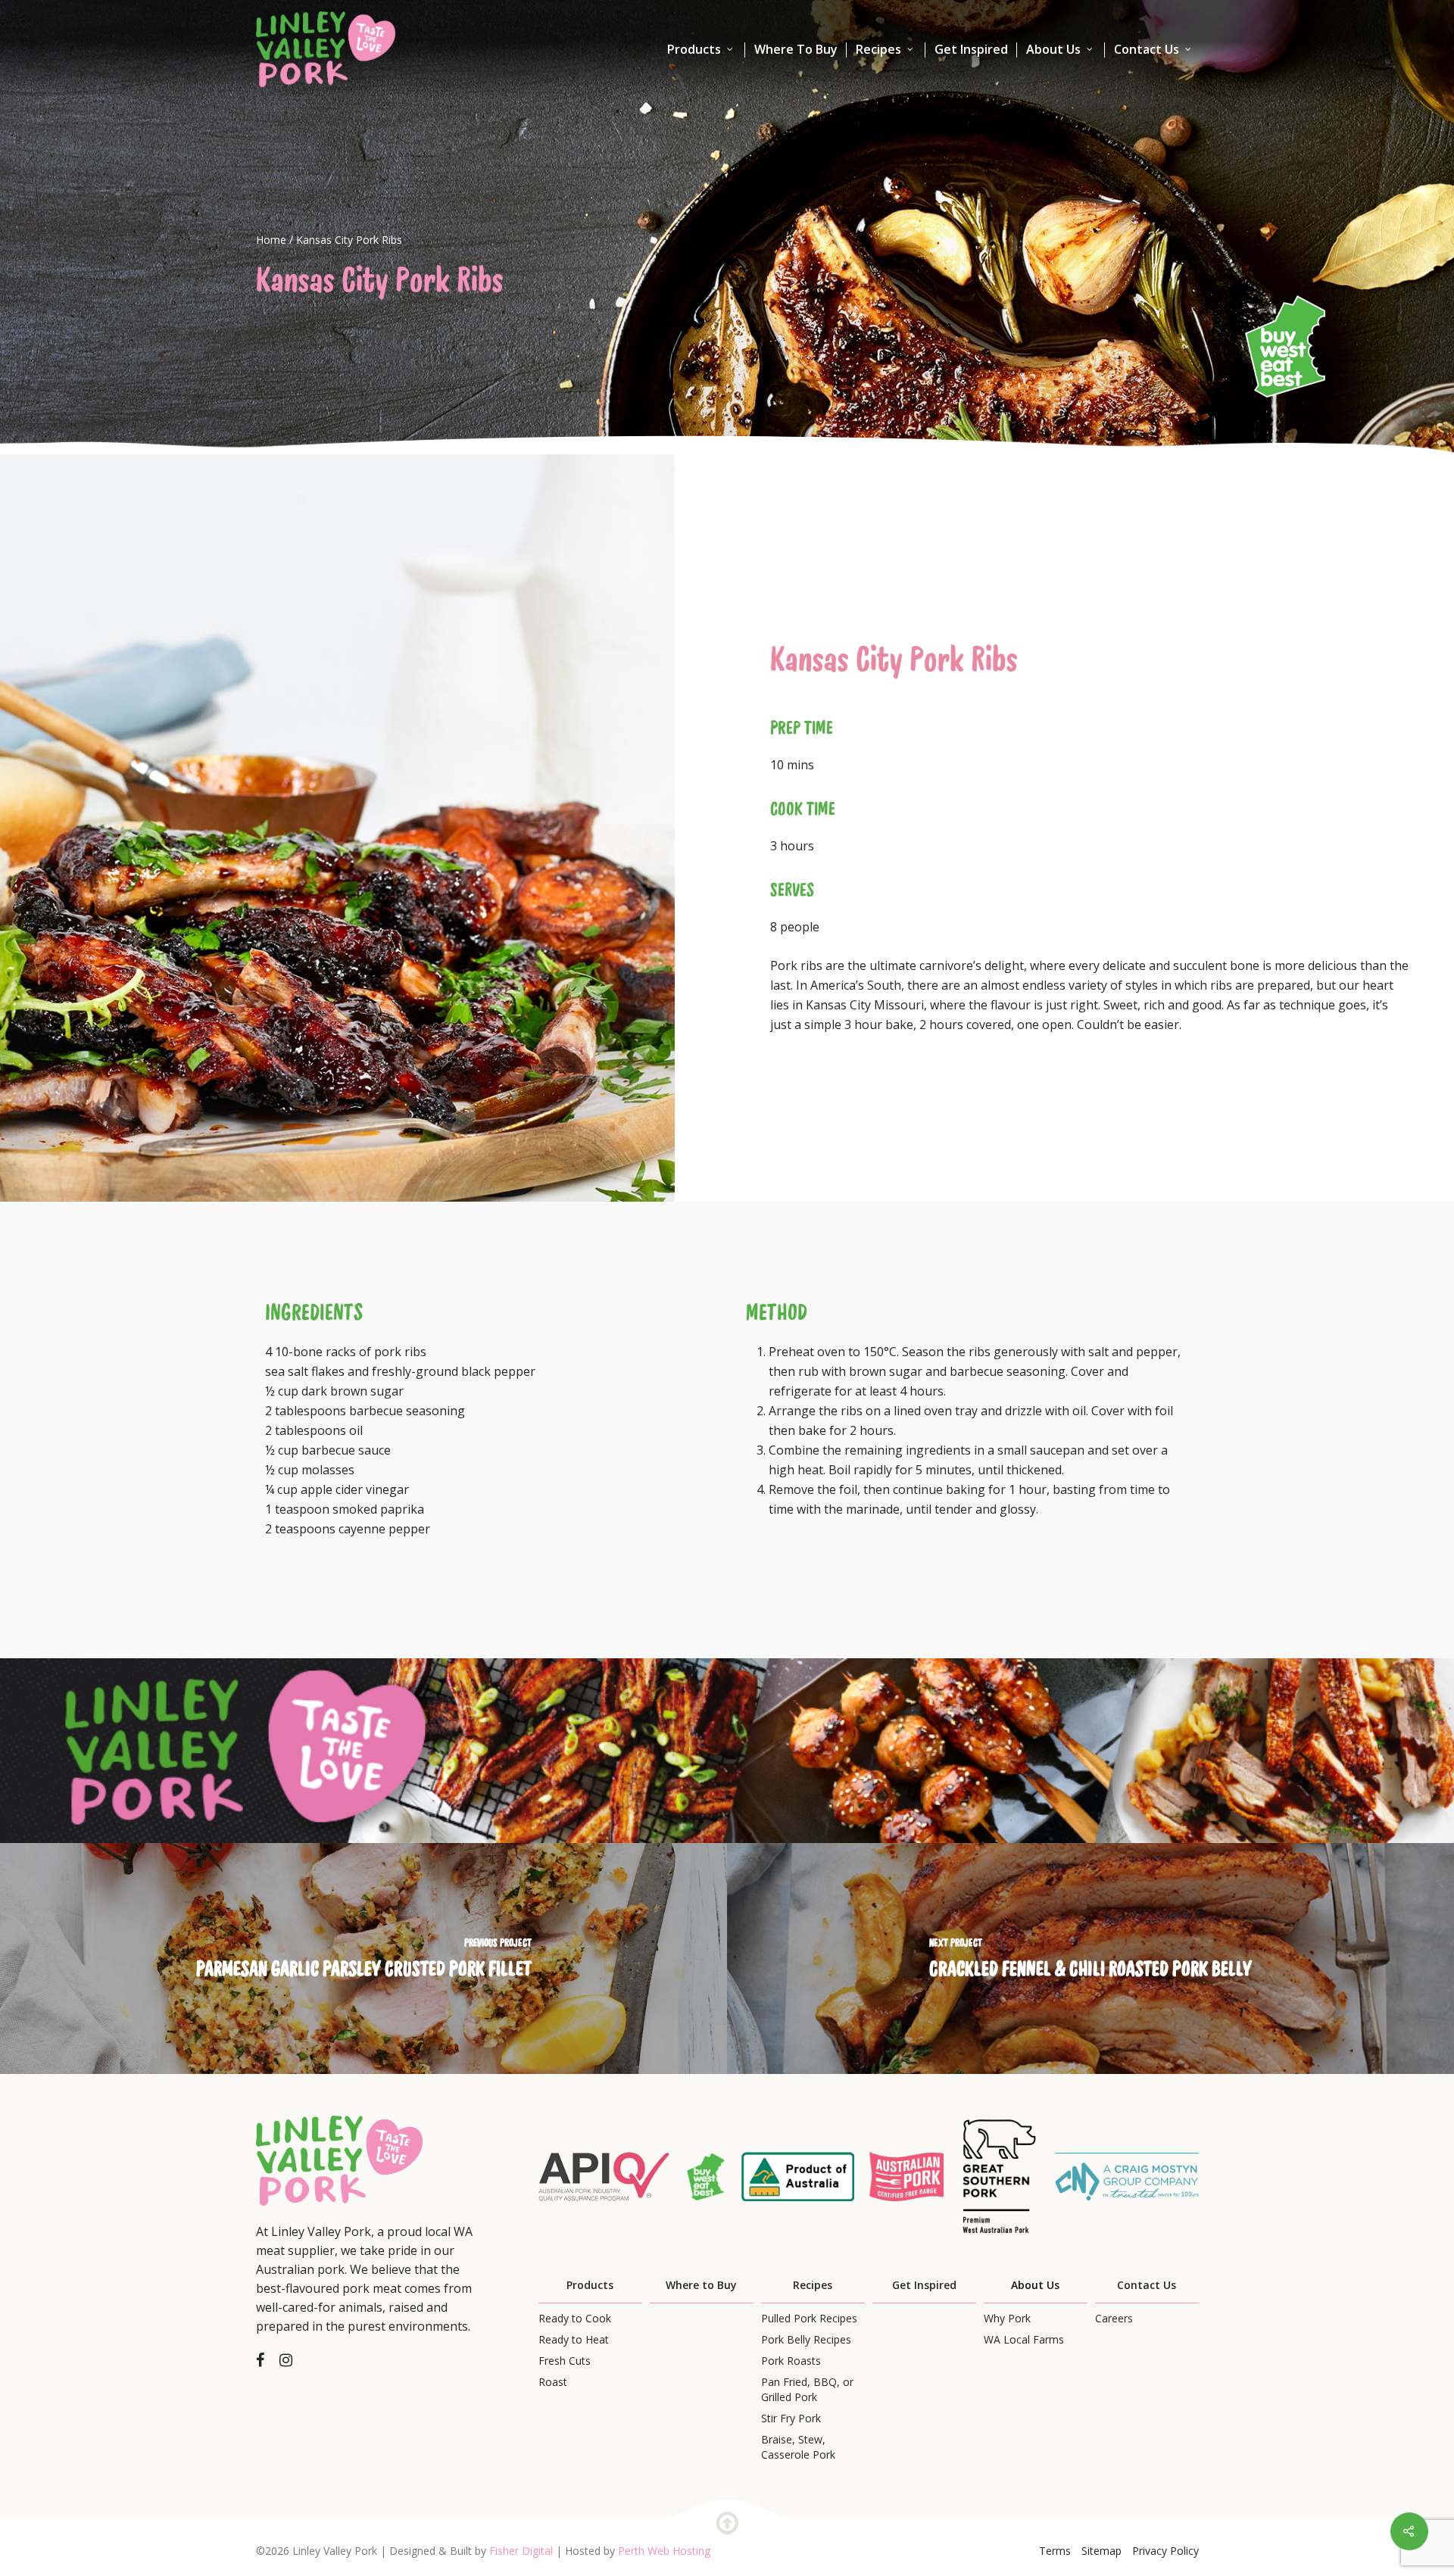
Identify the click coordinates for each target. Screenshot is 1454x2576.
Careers (1114, 2318)
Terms (1055, 2551)
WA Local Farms (1024, 2339)
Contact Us (1147, 50)
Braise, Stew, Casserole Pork (798, 2447)
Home (271, 240)
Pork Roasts (791, 2361)
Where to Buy (701, 2285)
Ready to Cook (575, 2318)
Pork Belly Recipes (806, 2339)
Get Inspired (971, 50)
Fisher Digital (521, 2551)
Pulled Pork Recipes (809, 2318)
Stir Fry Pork (791, 2418)
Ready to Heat (574, 2339)
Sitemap (1101, 2551)
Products (694, 50)
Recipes (878, 50)
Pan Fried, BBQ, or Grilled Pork (807, 2389)
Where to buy (796, 50)
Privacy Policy (1165, 2551)
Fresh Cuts (565, 2361)
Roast (553, 2382)
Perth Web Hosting (664, 2551)
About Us (1053, 50)
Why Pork (1007, 2318)
